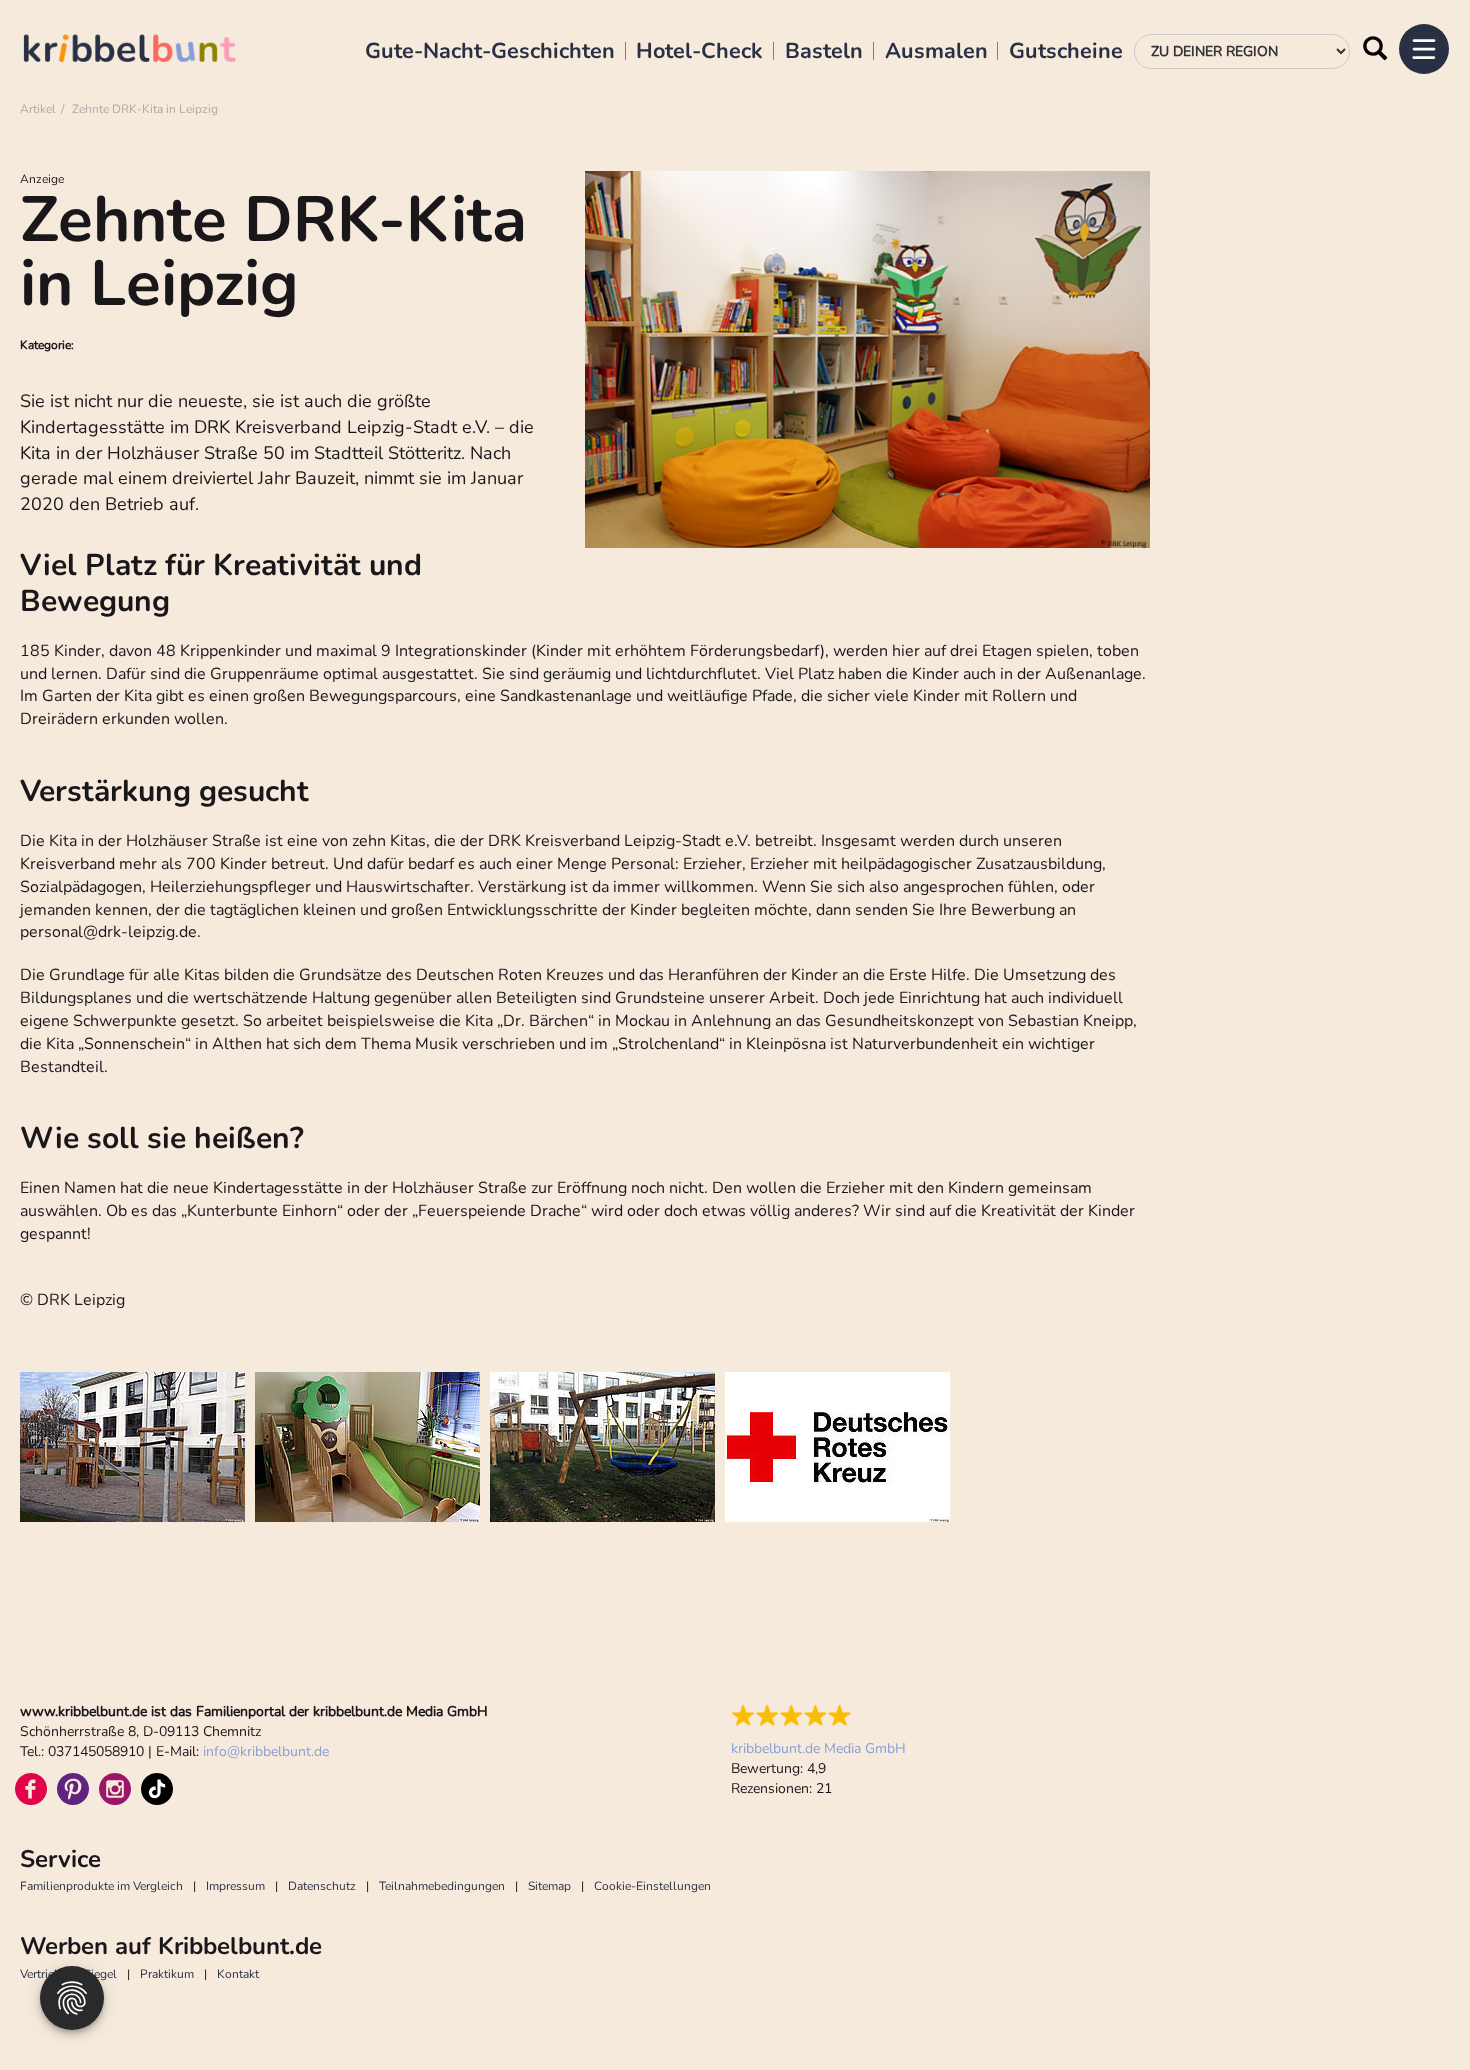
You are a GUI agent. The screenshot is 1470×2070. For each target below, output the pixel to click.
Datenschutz (322, 1886)
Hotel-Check (699, 52)
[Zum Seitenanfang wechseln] (1410, 2010)
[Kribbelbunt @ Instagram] (115, 1789)
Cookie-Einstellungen (652, 1886)
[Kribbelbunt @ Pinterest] (73, 1789)
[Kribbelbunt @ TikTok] (157, 1789)
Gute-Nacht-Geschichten (490, 52)
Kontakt (238, 1974)
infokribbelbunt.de (266, 1751)
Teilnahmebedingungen (442, 1886)
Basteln (824, 52)
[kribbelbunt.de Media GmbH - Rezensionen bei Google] (818, 1716)
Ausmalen (936, 52)
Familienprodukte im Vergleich (101, 1886)
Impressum (235, 1886)
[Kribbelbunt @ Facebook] (31, 1789)
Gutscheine (1066, 52)
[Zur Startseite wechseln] (150, 51)
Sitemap (549, 1886)
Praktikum (167, 1974)
